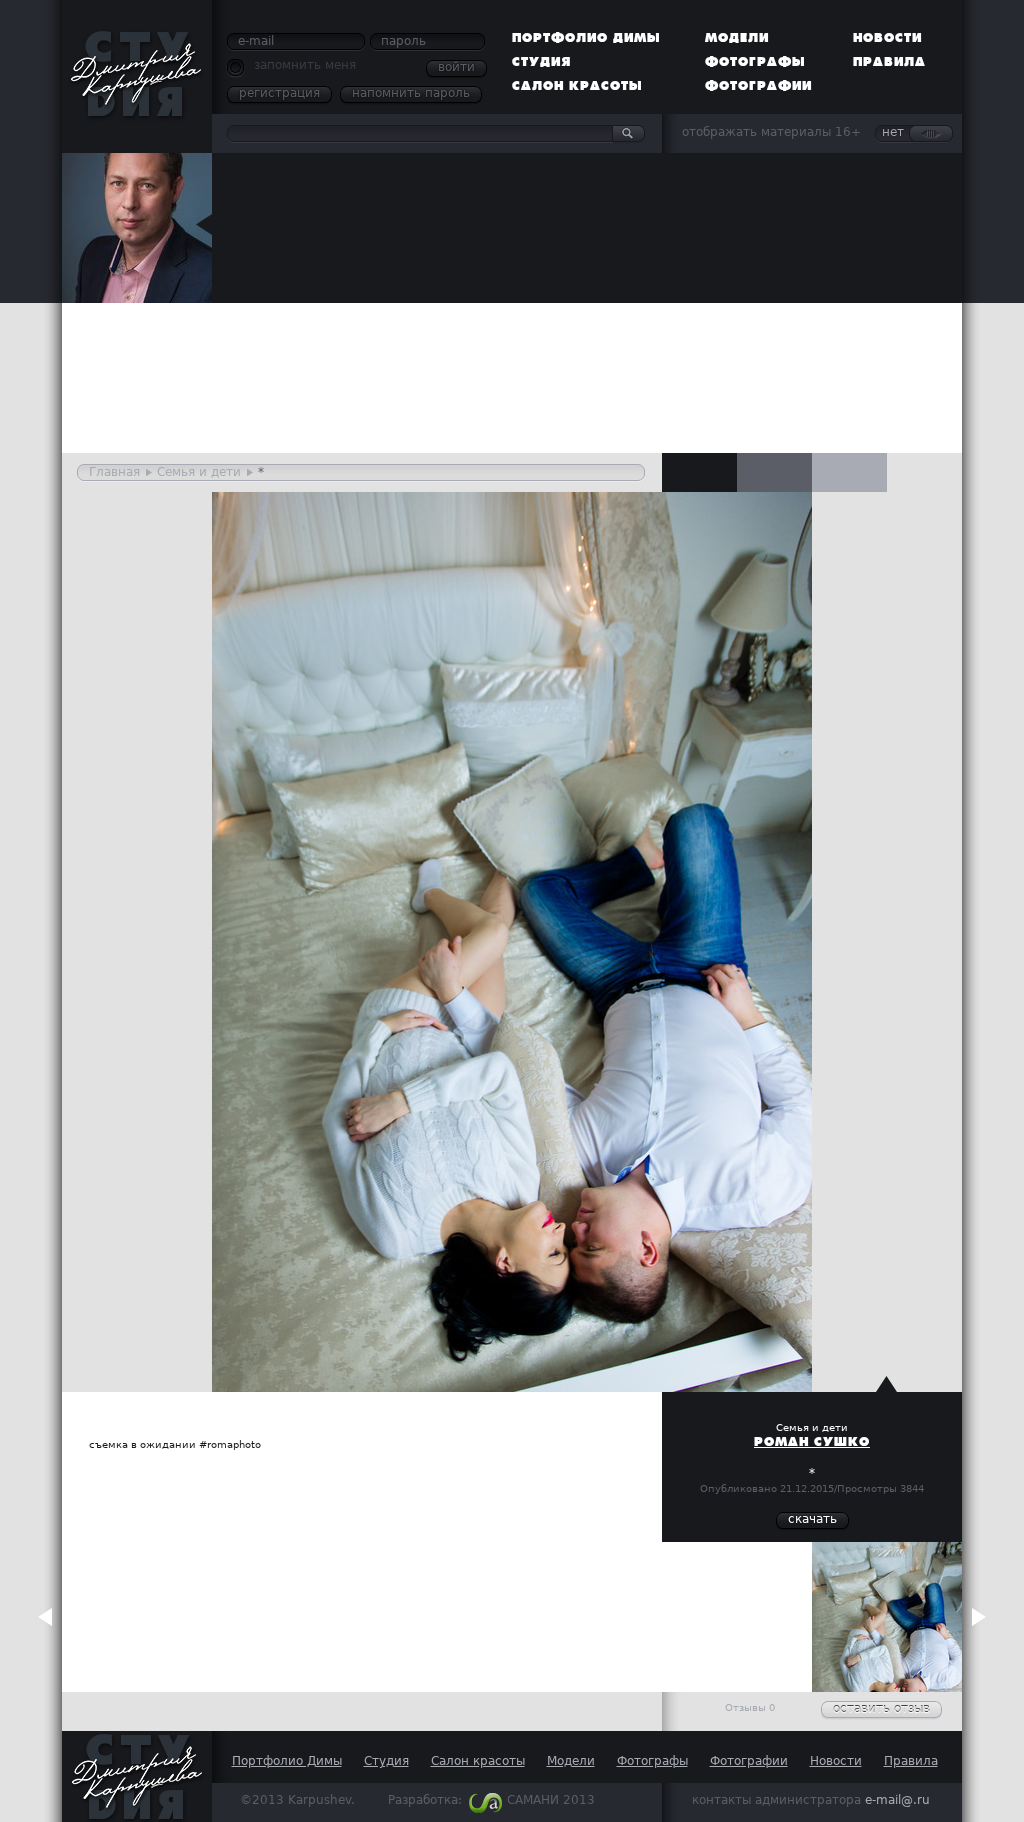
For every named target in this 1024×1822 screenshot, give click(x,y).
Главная (114, 472)
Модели (737, 38)
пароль (403, 41)
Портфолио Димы (586, 38)
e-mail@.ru (897, 1800)
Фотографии (758, 86)
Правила (889, 62)
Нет (893, 132)
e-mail (256, 41)
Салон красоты (577, 86)
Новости (887, 38)
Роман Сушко (812, 1442)
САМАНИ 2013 (551, 1800)
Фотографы (755, 62)
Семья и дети (199, 472)
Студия (541, 62)
